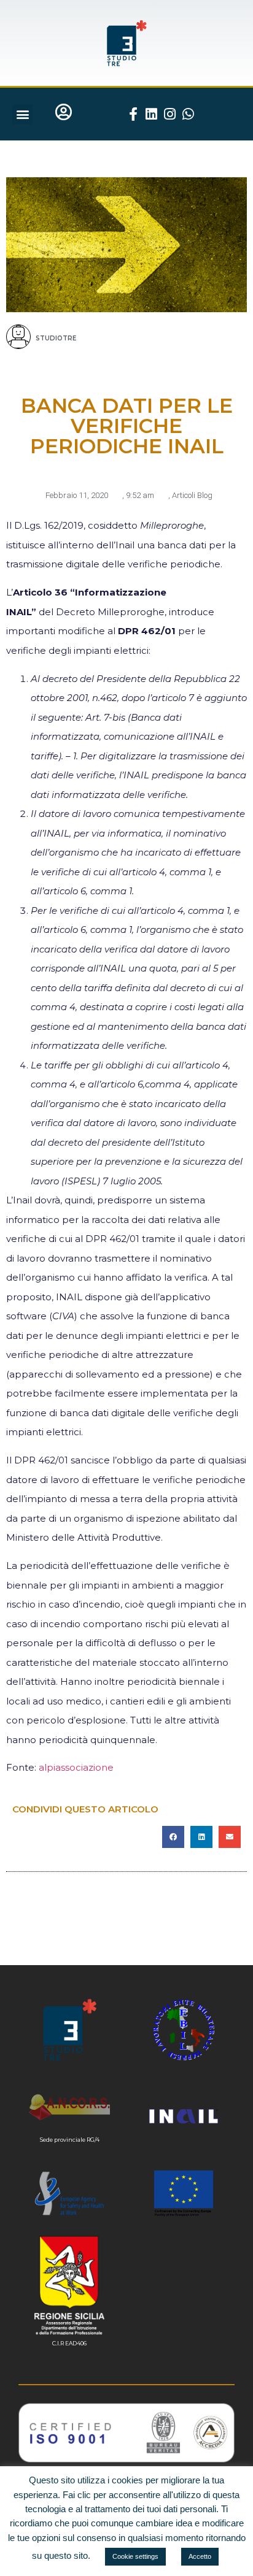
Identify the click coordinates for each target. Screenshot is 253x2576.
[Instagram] (170, 114)
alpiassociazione (76, 1767)
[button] (22, 114)
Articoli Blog (192, 495)
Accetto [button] (200, 2556)
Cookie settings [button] (135, 2556)
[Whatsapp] (189, 114)
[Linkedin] (152, 114)
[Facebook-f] (133, 114)
